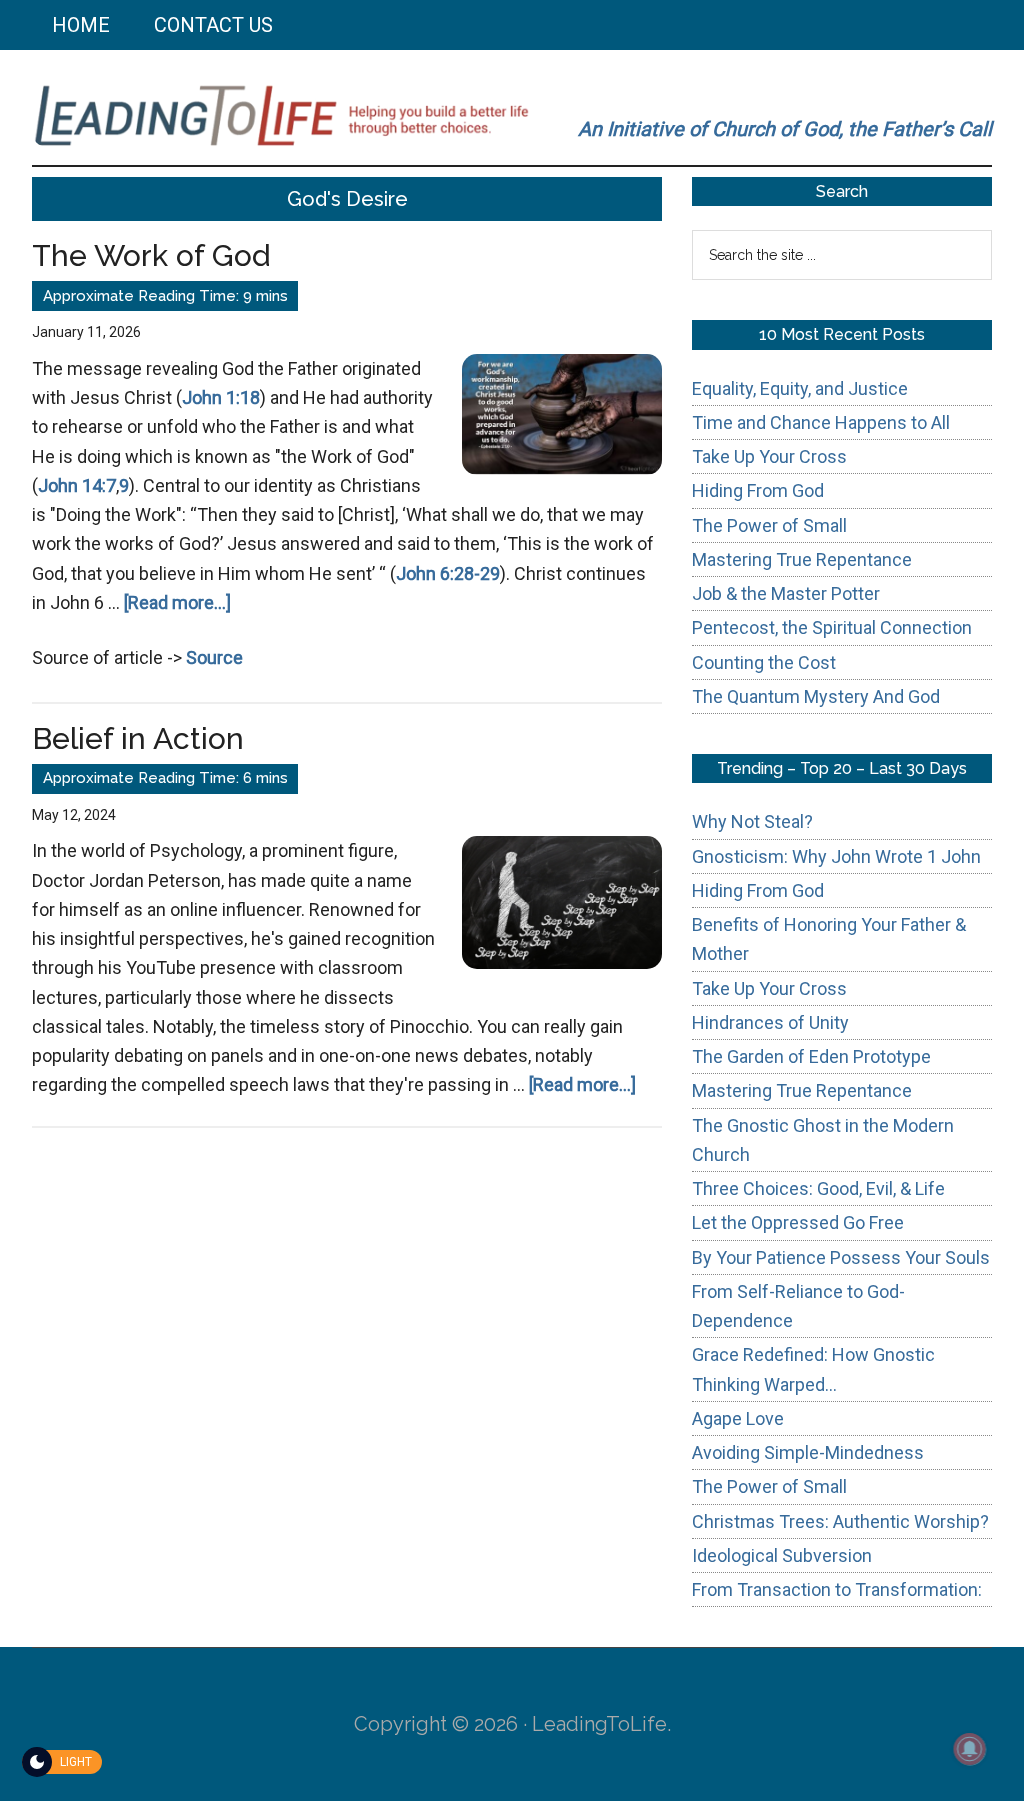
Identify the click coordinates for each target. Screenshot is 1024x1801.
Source (214, 657)
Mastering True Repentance (802, 559)
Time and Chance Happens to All (821, 422)
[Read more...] (177, 602)
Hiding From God (758, 490)
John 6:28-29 (448, 573)
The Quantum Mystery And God (816, 696)
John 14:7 (77, 485)
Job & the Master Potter (786, 593)
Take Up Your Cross (769, 456)
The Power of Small (769, 525)
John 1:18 (221, 397)
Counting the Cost (764, 662)
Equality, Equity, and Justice (800, 388)
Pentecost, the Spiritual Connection (832, 627)
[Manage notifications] (970, 1749)
